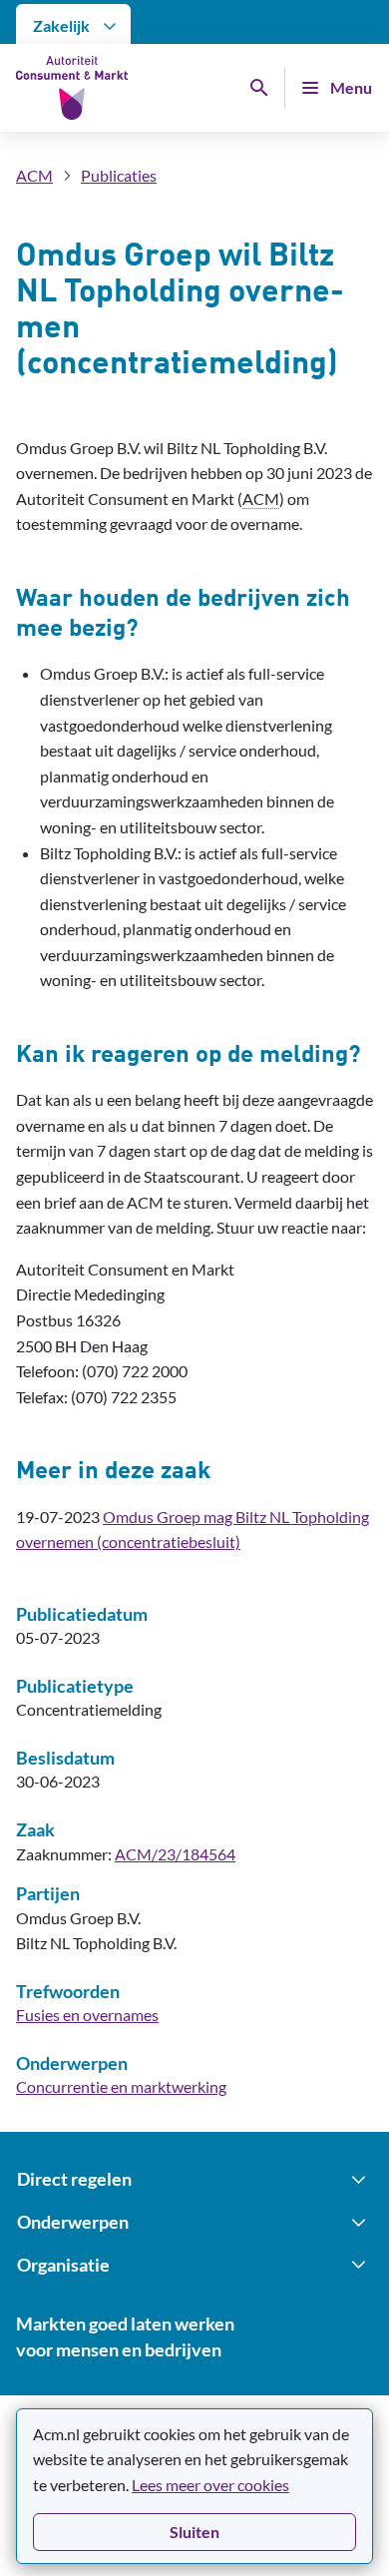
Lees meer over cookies (210, 2485)
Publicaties (119, 175)
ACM (34, 175)
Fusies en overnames (87, 2015)
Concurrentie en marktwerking (121, 2086)
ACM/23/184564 (175, 1854)
